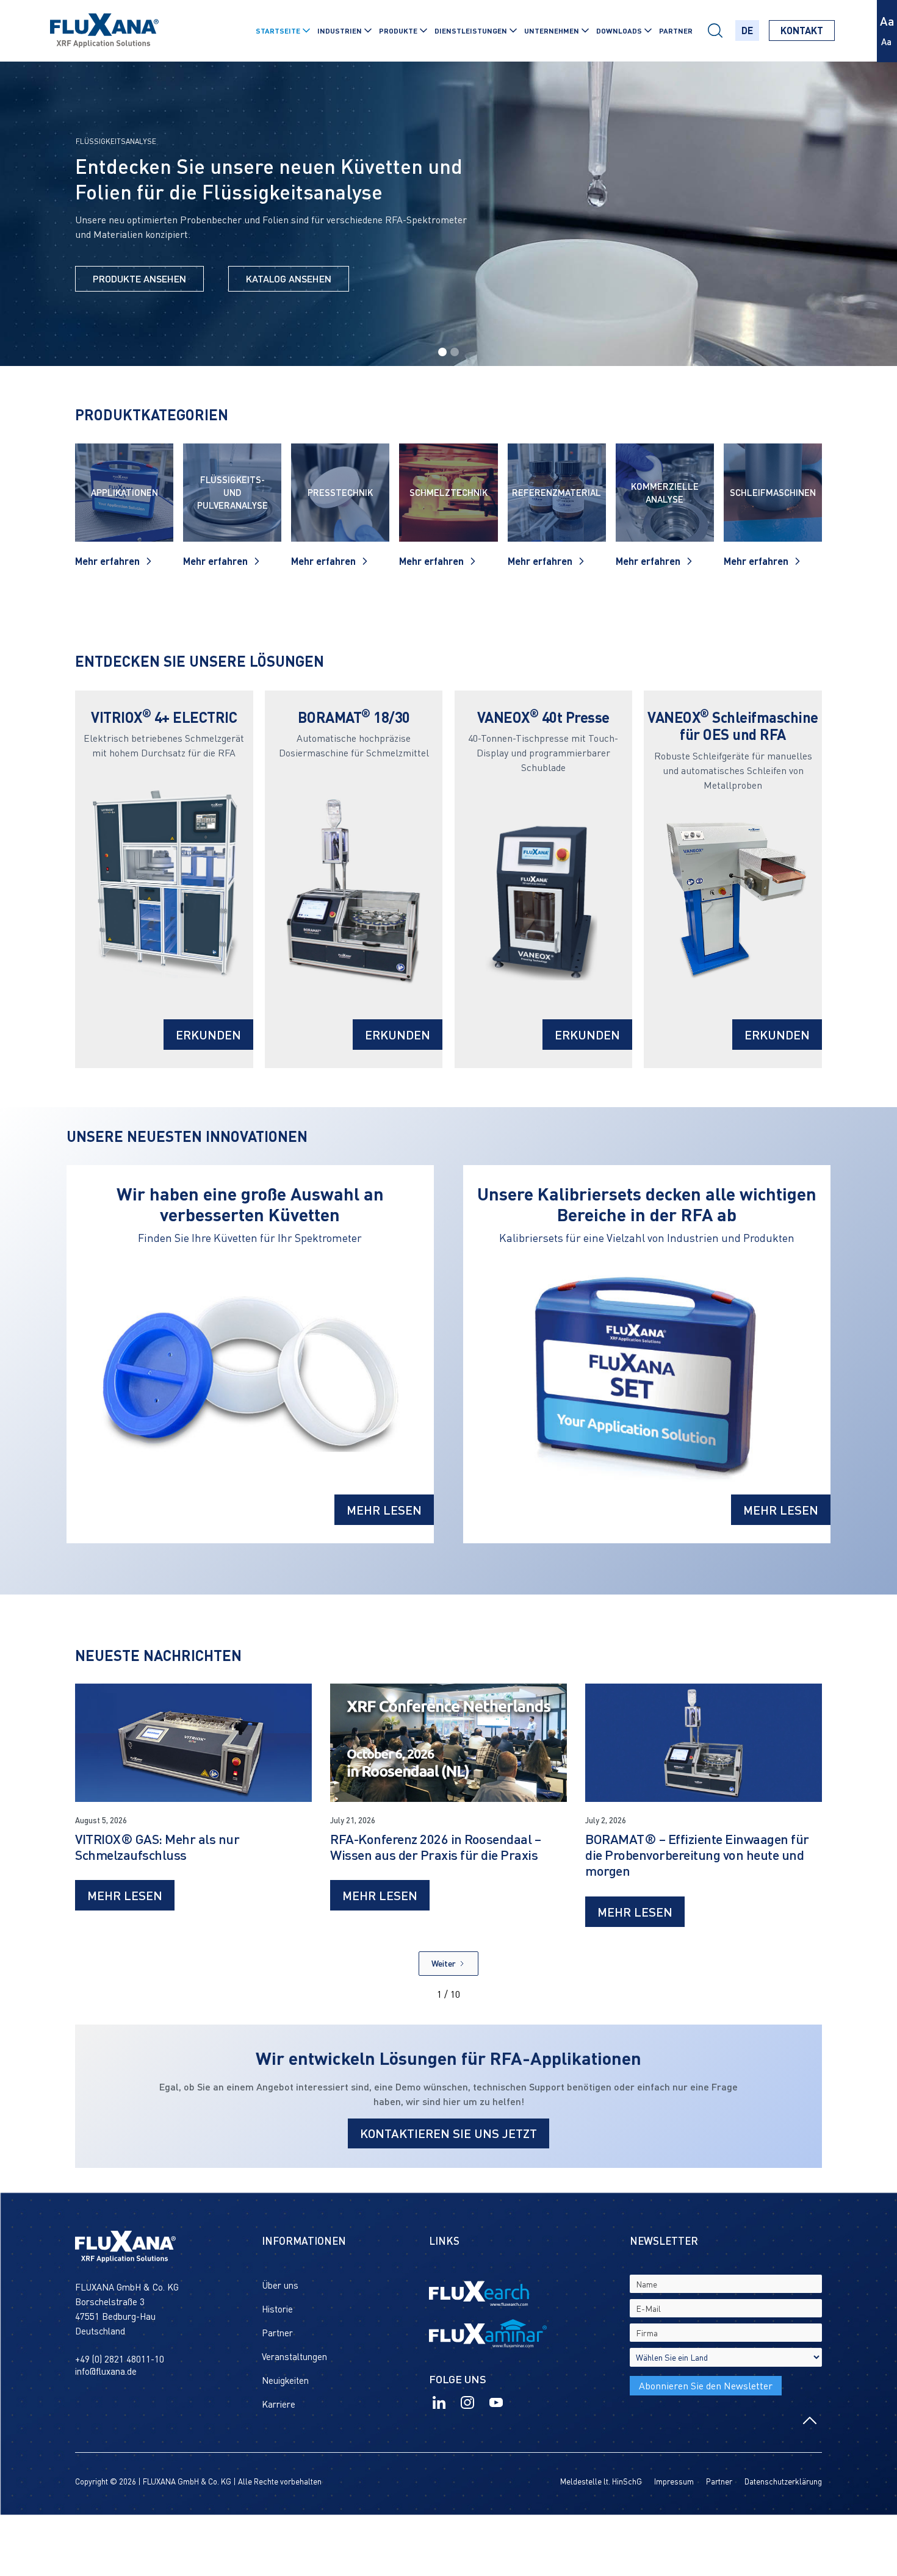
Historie (277, 2309)
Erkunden (208, 1035)
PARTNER (676, 30)
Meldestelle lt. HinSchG (601, 2481)
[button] (282, 30)
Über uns (280, 2285)
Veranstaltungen (294, 2356)
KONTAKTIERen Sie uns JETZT (448, 2133)
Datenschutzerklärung (783, 2481)
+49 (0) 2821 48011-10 (120, 2359)
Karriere (279, 2404)
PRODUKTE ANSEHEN (139, 278)
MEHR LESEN (384, 1510)
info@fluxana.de (106, 2371)
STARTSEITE (278, 30)
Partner (277, 2333)
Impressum (674, 2481)
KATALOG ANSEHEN (289, 278)
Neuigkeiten (285, 2380)
